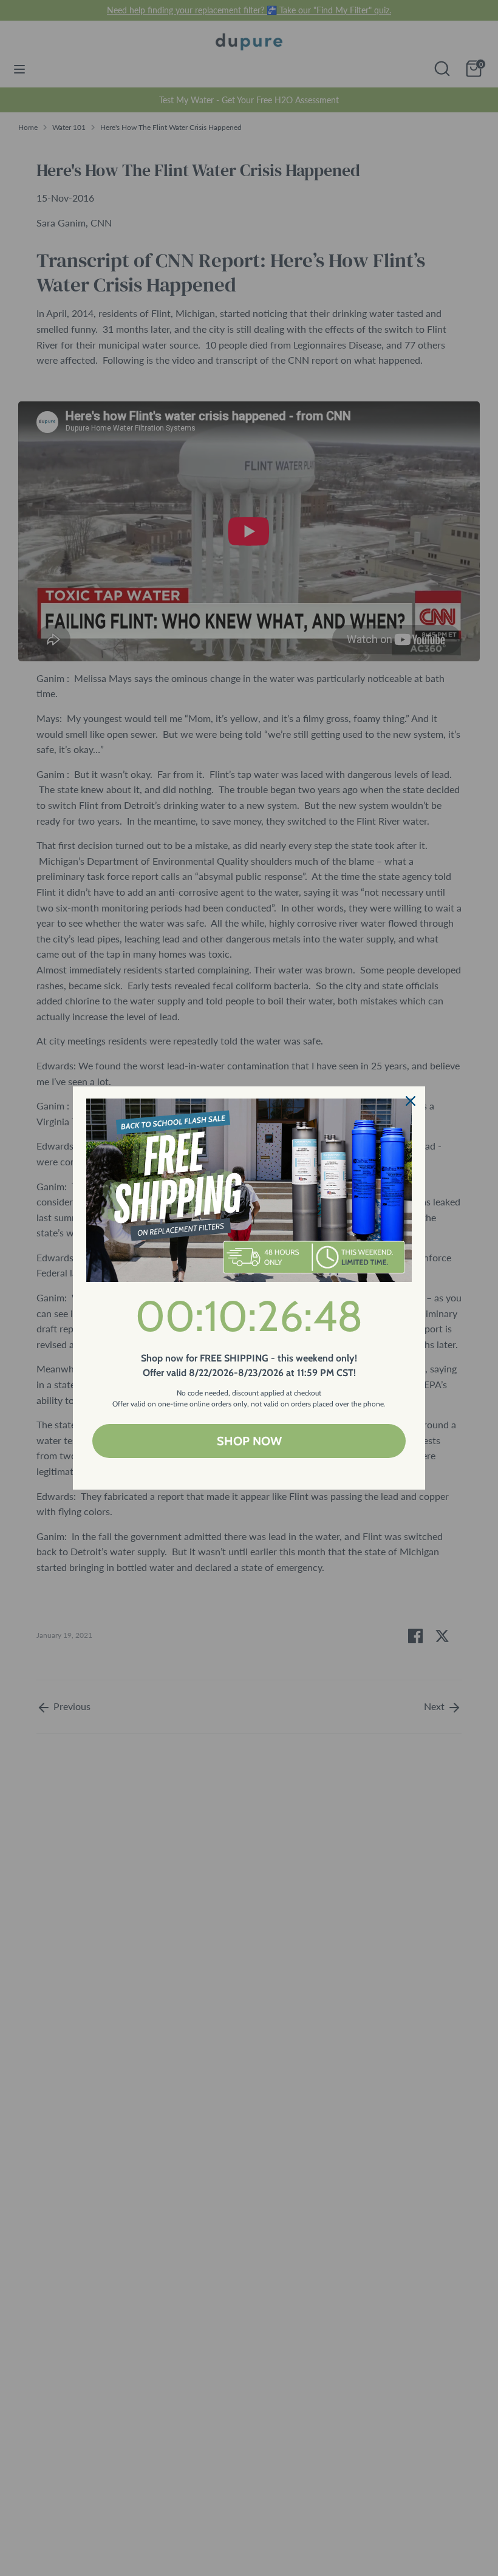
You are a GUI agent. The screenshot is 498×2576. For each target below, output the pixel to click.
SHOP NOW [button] (249, 1441)
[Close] (411, 1101)
